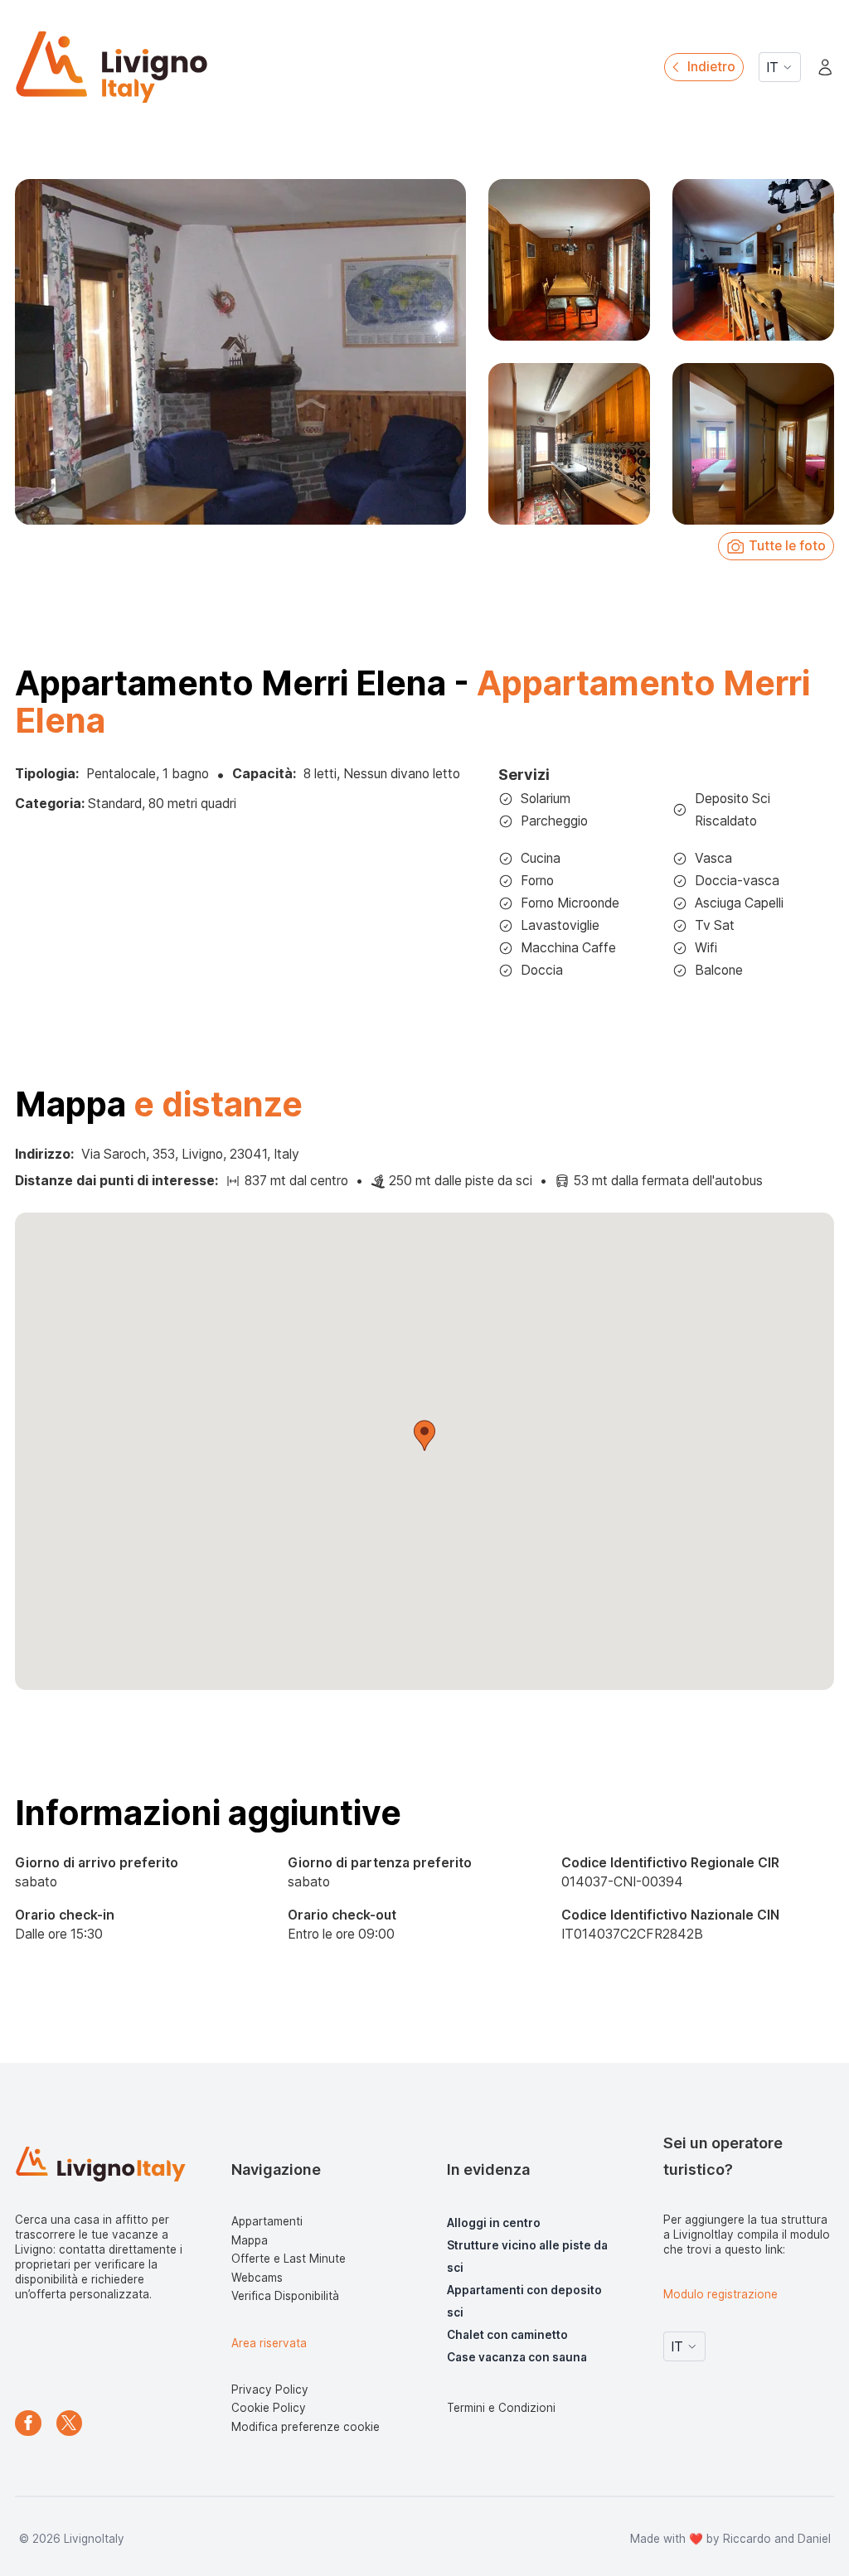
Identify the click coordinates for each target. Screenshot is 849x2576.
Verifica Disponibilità (285, 2296)
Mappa (250, 2240)
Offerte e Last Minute (289, 2259)
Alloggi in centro (494, 2223)
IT (772, 68)
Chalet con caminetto (507, 2335)
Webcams (257, 2278)
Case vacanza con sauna (517, 2357)
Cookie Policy (269, 2408)
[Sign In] (825, 68)
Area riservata (269, 2343)
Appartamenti (267, 2221)
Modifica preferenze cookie (306, 2427)
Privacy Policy (270, 2390)
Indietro (711, 67)
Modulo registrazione (720, 2294)
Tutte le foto (787, 546)
